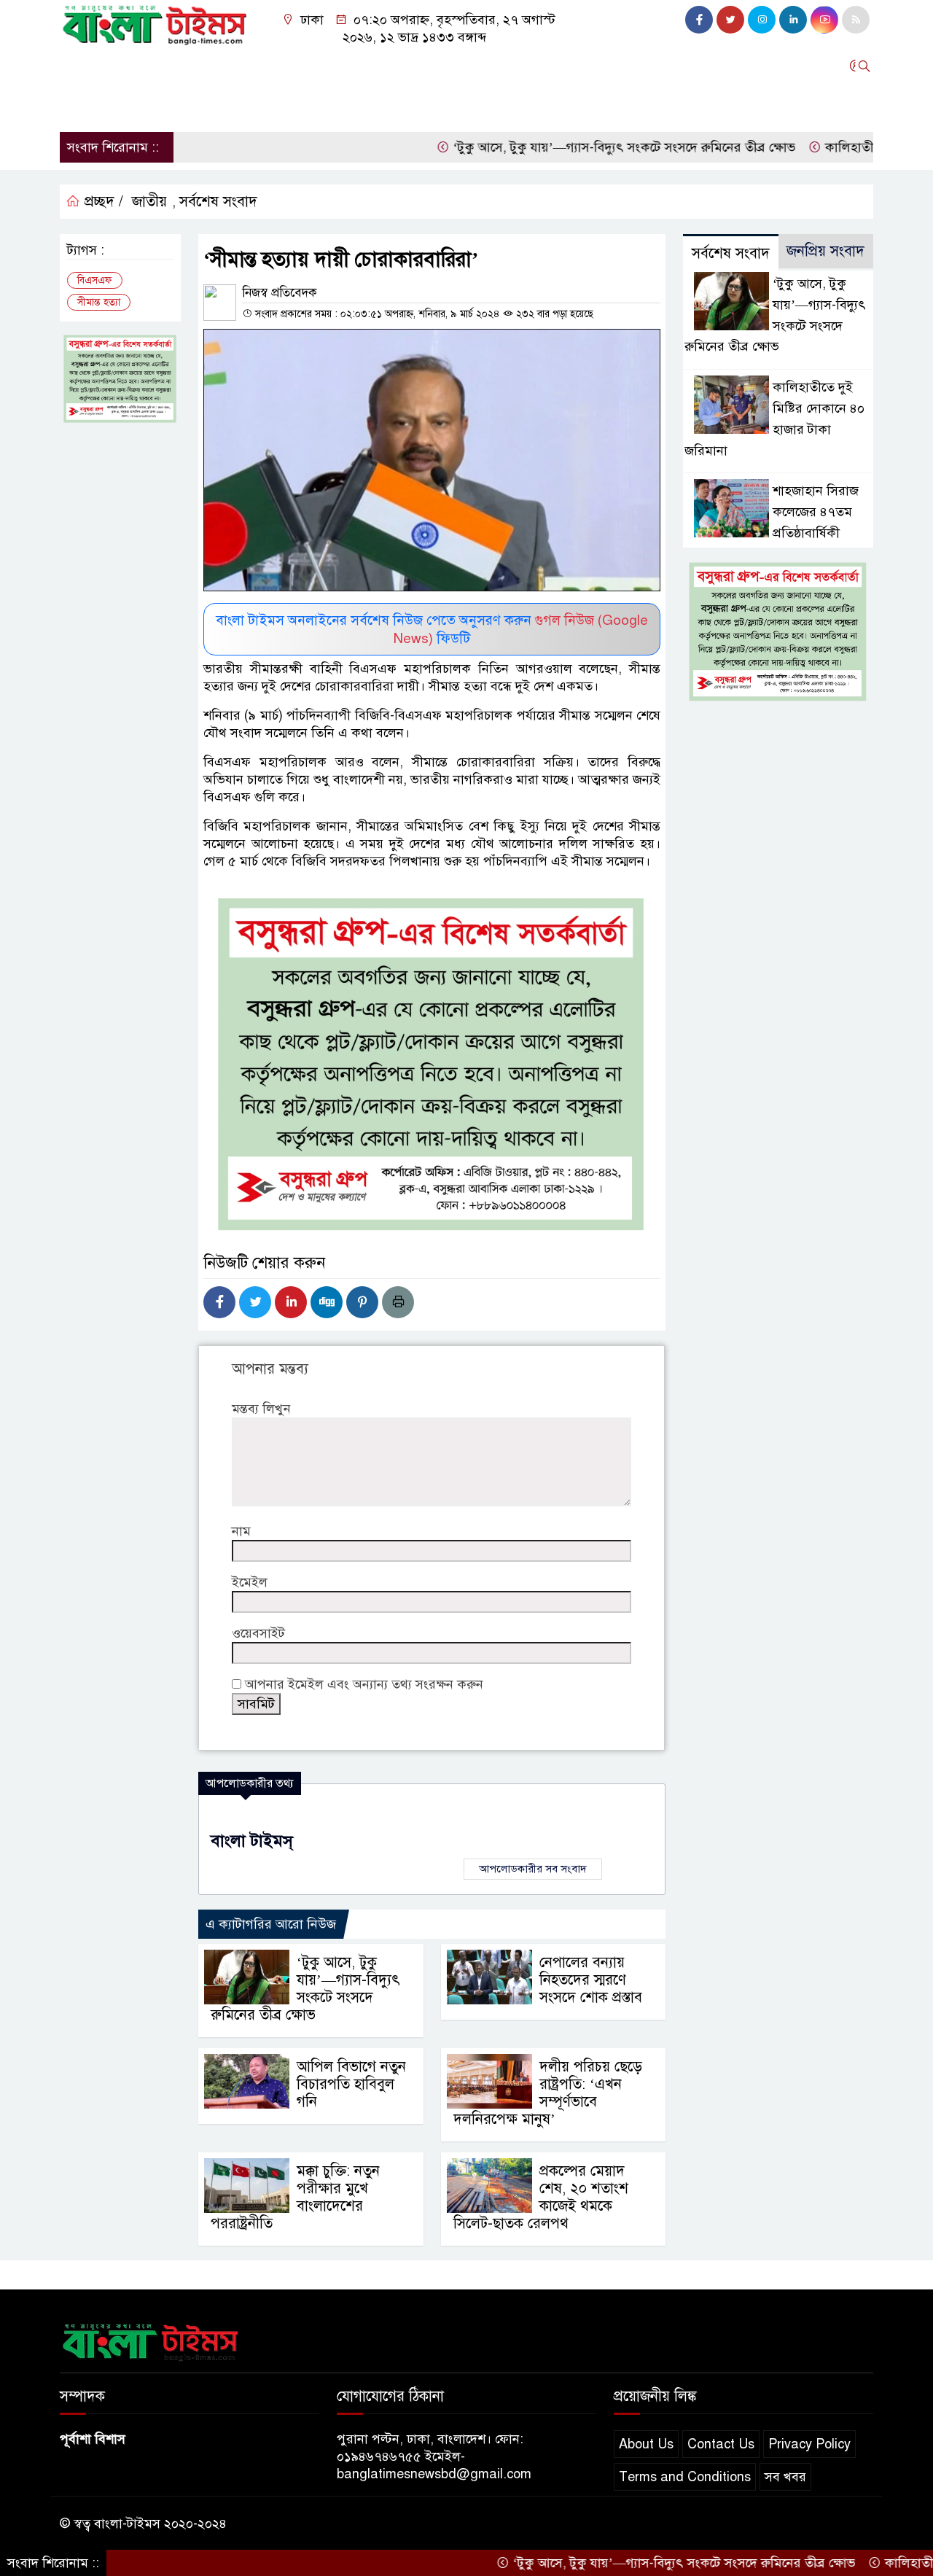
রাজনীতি (195, 66)
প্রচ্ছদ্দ (81, 66)
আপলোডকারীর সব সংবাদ (533, 1869)
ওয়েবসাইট (258, 1633)
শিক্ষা (80, 105)
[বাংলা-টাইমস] (155, 22)
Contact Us (721, 2444)
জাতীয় (149, 202)
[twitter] (730, 20)
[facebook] (699, 20)
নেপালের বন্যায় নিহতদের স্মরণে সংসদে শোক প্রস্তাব (591, 1980)
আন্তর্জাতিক (322, 66)
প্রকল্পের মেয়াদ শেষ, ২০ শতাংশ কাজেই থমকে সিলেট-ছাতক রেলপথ (541, 2197)
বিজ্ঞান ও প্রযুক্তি (553, 66)
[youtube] (824, 20)
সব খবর (785, 2477)
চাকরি (126, 105)
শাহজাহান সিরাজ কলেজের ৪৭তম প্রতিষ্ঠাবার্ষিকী (816, 512)
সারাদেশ (134, 66)
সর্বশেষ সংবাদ (218, 202)
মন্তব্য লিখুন (261, 1409)
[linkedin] (793, 20)
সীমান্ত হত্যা (99, 302)
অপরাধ (477, 66)
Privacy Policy (809, 2444)
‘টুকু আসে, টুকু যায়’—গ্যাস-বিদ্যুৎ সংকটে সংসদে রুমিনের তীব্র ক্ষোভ (567, 147)
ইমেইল (250, 1582)
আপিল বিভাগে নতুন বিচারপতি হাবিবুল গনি (351, 2084)
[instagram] (762, 20)
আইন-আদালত (404, 66)
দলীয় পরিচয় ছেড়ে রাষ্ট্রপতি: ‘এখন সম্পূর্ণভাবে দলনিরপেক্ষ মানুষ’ (548, 2093)
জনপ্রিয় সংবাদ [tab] (825, 251)
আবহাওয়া (637, 66)
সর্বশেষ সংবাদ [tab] (731, 253)
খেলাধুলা (703, 66)
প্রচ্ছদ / (102, 202)
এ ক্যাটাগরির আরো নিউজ (271, 1924)
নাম (241, 1531)
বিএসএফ (95, 280)
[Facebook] (219, 1302)
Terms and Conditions (685, 2477)
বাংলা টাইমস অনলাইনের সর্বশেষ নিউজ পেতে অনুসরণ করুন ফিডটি (432, 629)
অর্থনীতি (256, 66)
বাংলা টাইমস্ (252, 1841)
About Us (646, 2444)
